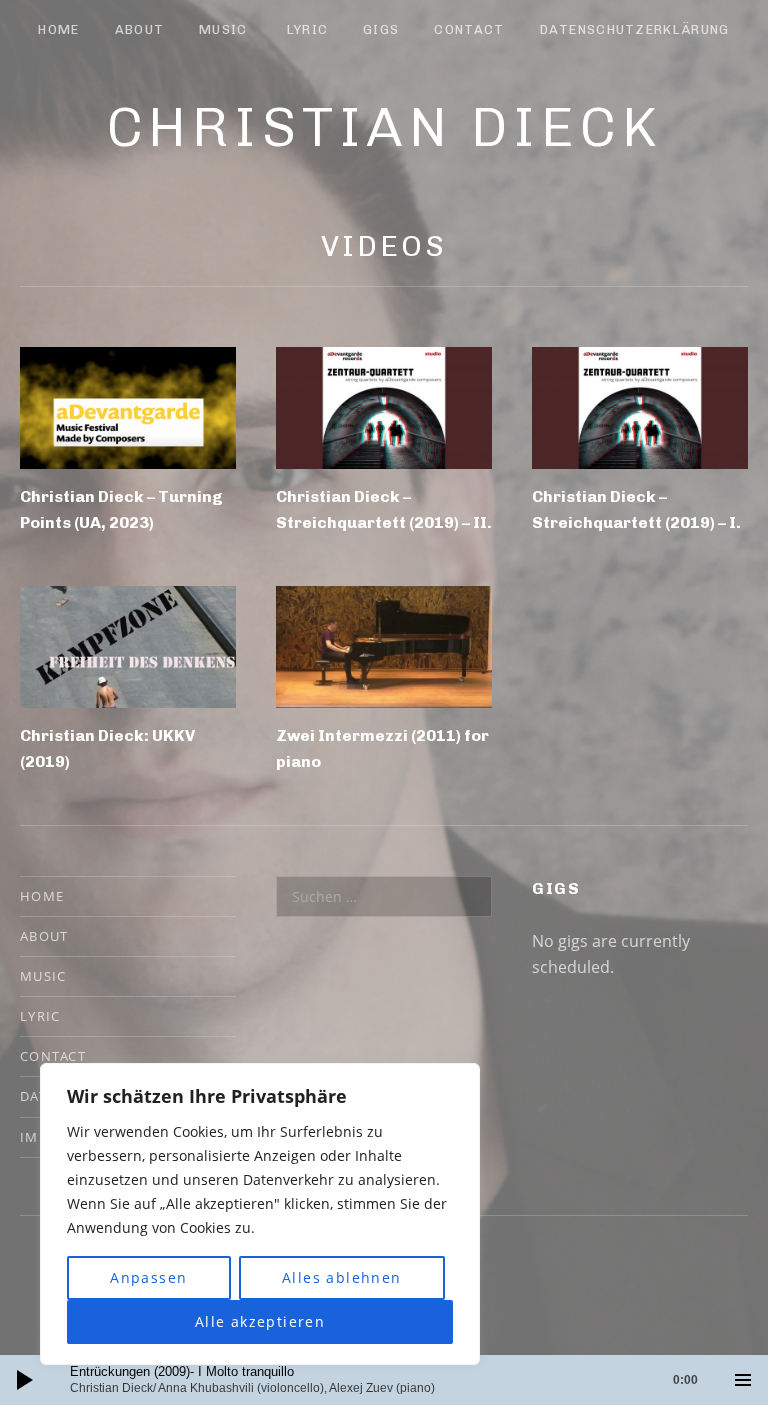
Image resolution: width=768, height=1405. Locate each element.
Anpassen (148, 1277)
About (140, 29)
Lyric (308, 29)
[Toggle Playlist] (743, 1380)
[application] (384, 1380)
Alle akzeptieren (260, 1321)
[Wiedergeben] (25, 1380)
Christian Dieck (384, 127)
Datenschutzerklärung (635, 29)
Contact (469, 29)
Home (58, 29)
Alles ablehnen (342, 1277)
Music (223, 29)
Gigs (381, 29)
